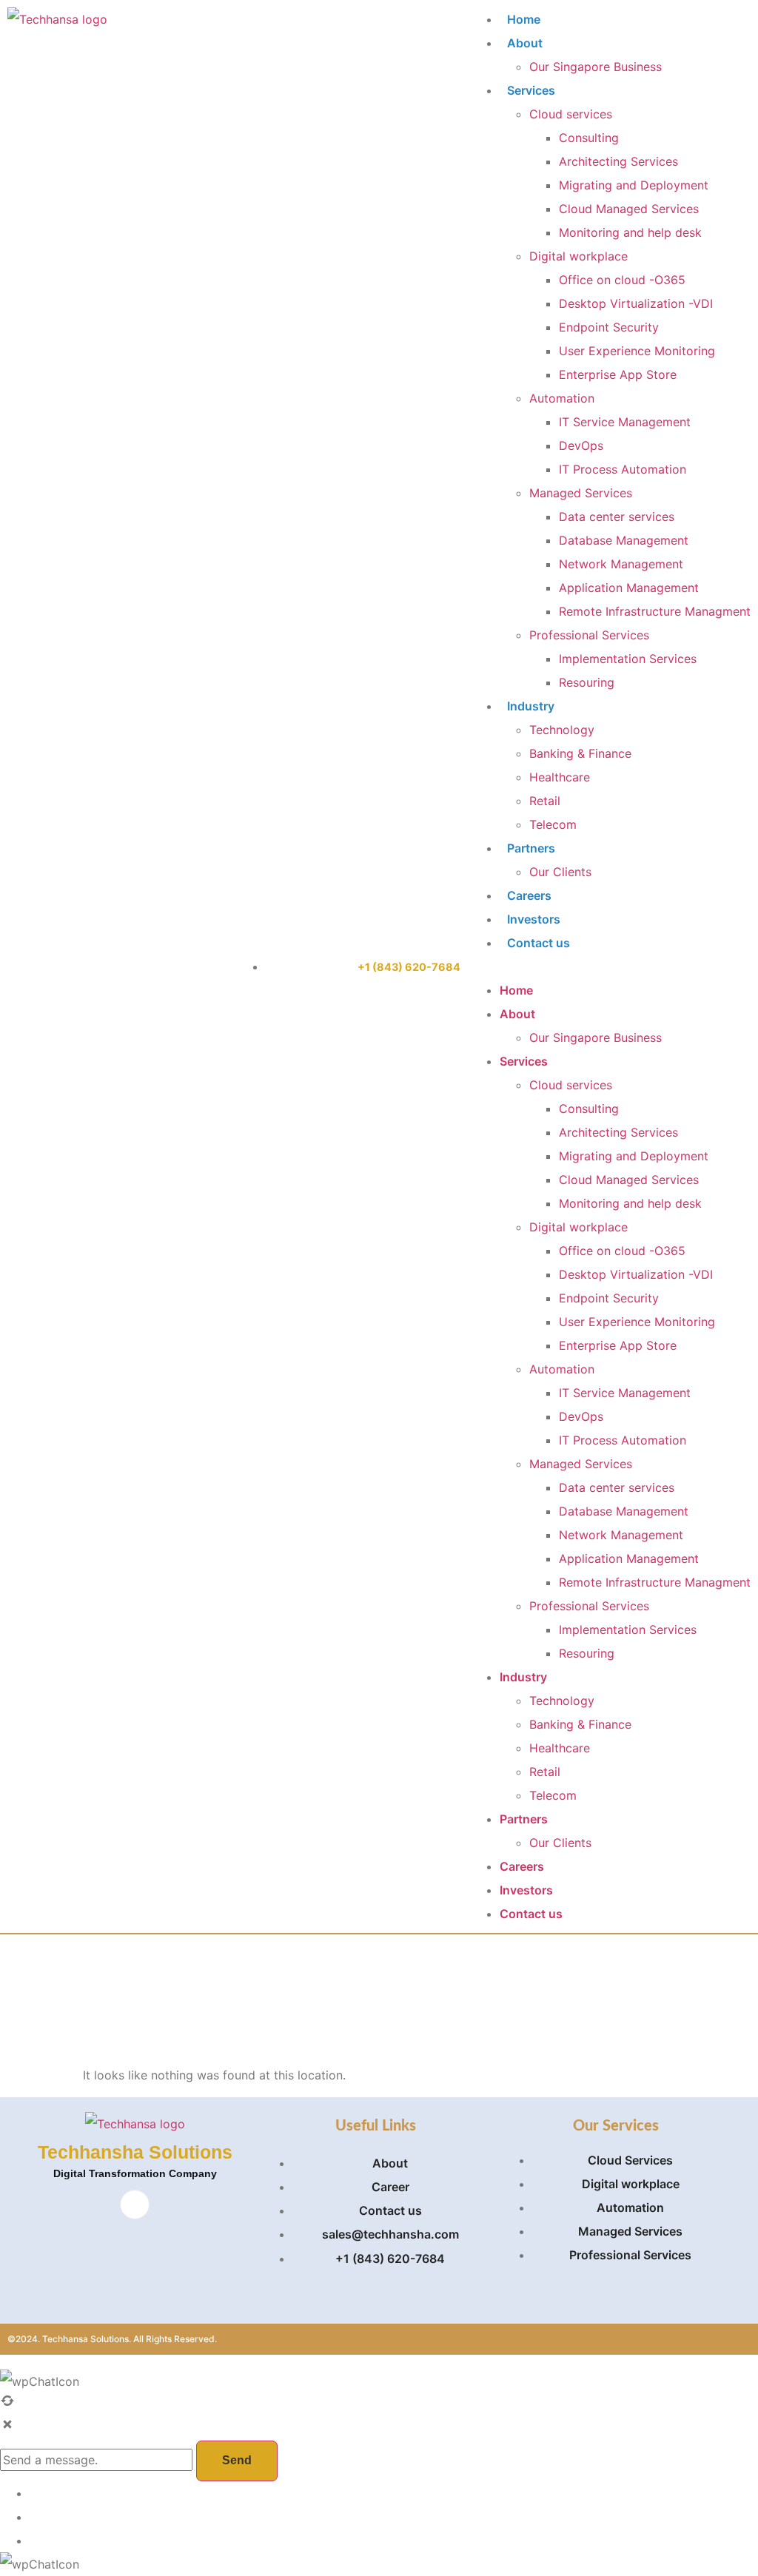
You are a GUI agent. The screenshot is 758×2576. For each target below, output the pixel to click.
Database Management (624, 540)
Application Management (629, 588)
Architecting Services (618, 161)
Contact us (539, 943)
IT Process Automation (623, 469)
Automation (562, 398)
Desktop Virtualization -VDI (636, 303)
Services (531, 90)
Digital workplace (578, 256)
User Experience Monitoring (637, 351)
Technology (562, 730)
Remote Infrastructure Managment (655, 611)
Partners (531, 848)
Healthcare (560, 777)
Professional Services (589, 635)
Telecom (553, 824)
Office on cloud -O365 (622, 280)
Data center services (617, 517)
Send (237, 2460)
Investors (534, 919)
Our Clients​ (560, 872)
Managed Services (581, 493)
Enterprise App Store (618, 374)
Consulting (589, 138)
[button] (610, 966)
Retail (545, 801)
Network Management (621, 564)
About (525, 43)
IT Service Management (625, 422)
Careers (529, 895)
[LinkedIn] (135, 2205)
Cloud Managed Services (629, 209)
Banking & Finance (580, 753)
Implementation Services (628, 659)
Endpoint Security (609, 327)
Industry (531, 706)
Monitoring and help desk (630, 232)
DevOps (581, 445)
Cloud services (571, 114)
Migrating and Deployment (634, 185)
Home (524, 19)
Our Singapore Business (596, 67)
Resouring (587, 682)
